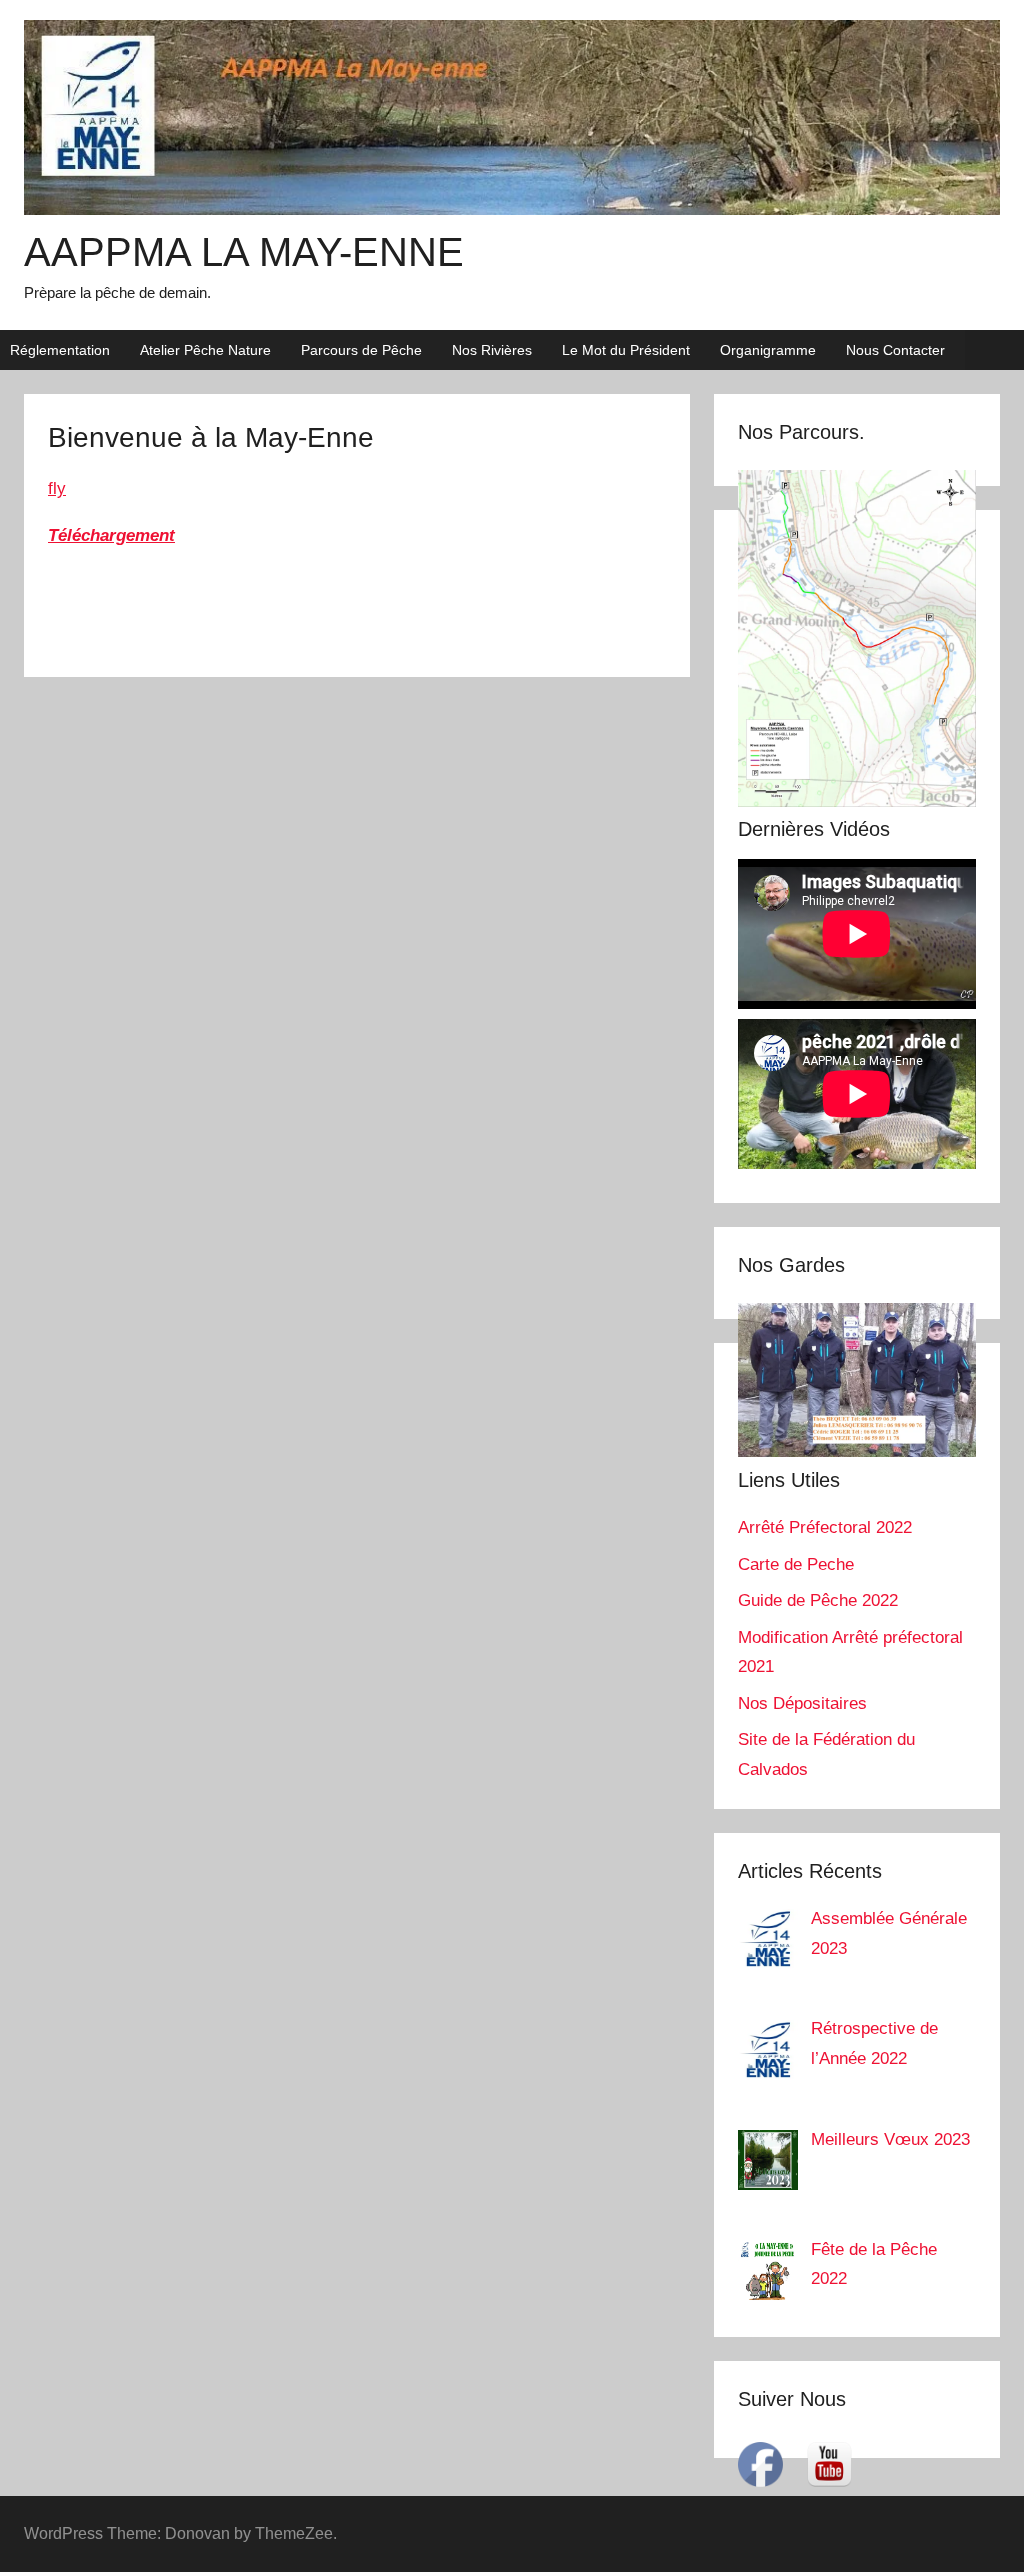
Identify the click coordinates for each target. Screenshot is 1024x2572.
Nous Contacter (895, 350)
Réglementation (60, 350)
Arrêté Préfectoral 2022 (825, 1527)
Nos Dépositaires (802, 1703)
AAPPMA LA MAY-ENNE (244, 252)
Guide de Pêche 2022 (818, 1600)
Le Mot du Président (626, 350)
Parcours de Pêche (361, 350)
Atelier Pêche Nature (205, 350)
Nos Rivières (492, 350)
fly (57, 488)
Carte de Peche (796, 1564)
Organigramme (768, 350)
